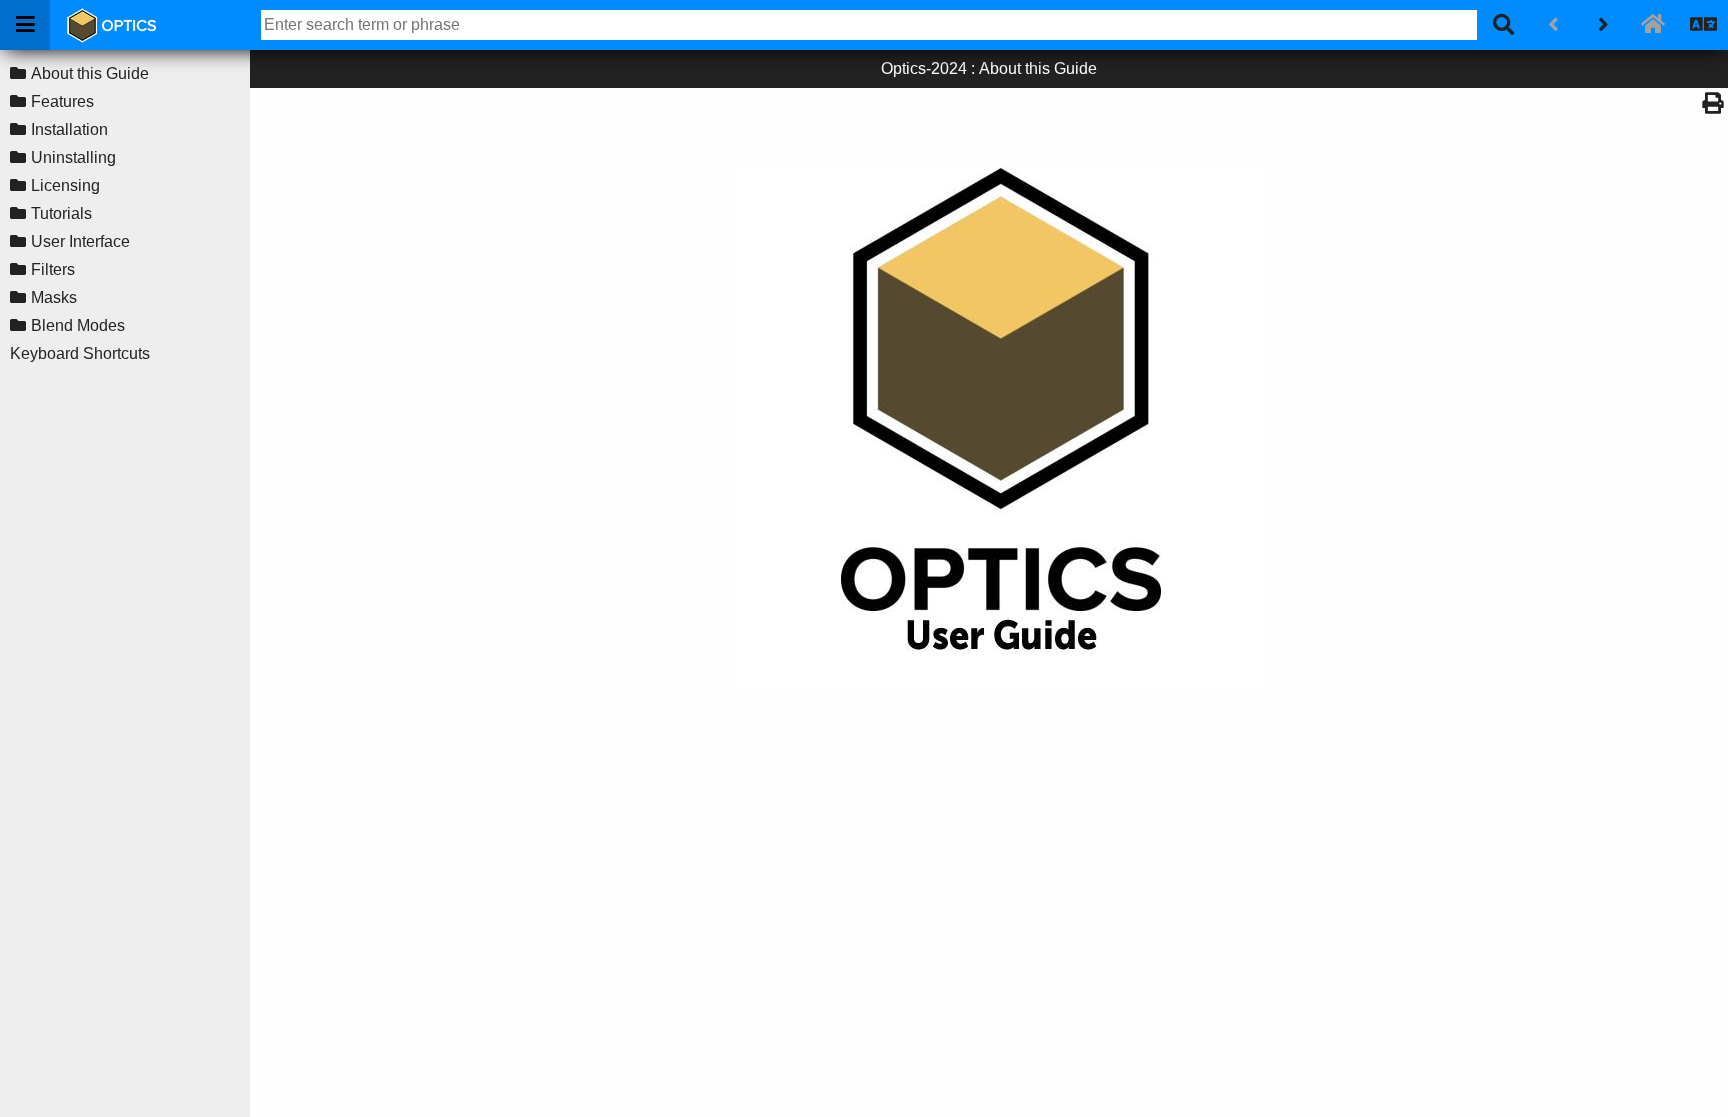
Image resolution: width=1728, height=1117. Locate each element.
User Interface (80, 241)
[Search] (1503, 25)
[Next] (1603, 25)
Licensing (65, 185)
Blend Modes (78, 325)
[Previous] (1553, 25)
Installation (69, 129)
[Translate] (1703, 25)
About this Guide (90, 73)
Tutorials (61, 213)
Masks (54, 297)
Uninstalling (73, 157)
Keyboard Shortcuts (80, 353)
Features (62, 101)
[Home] (1653, 25)
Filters (53, 269)
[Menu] (25, 25)
